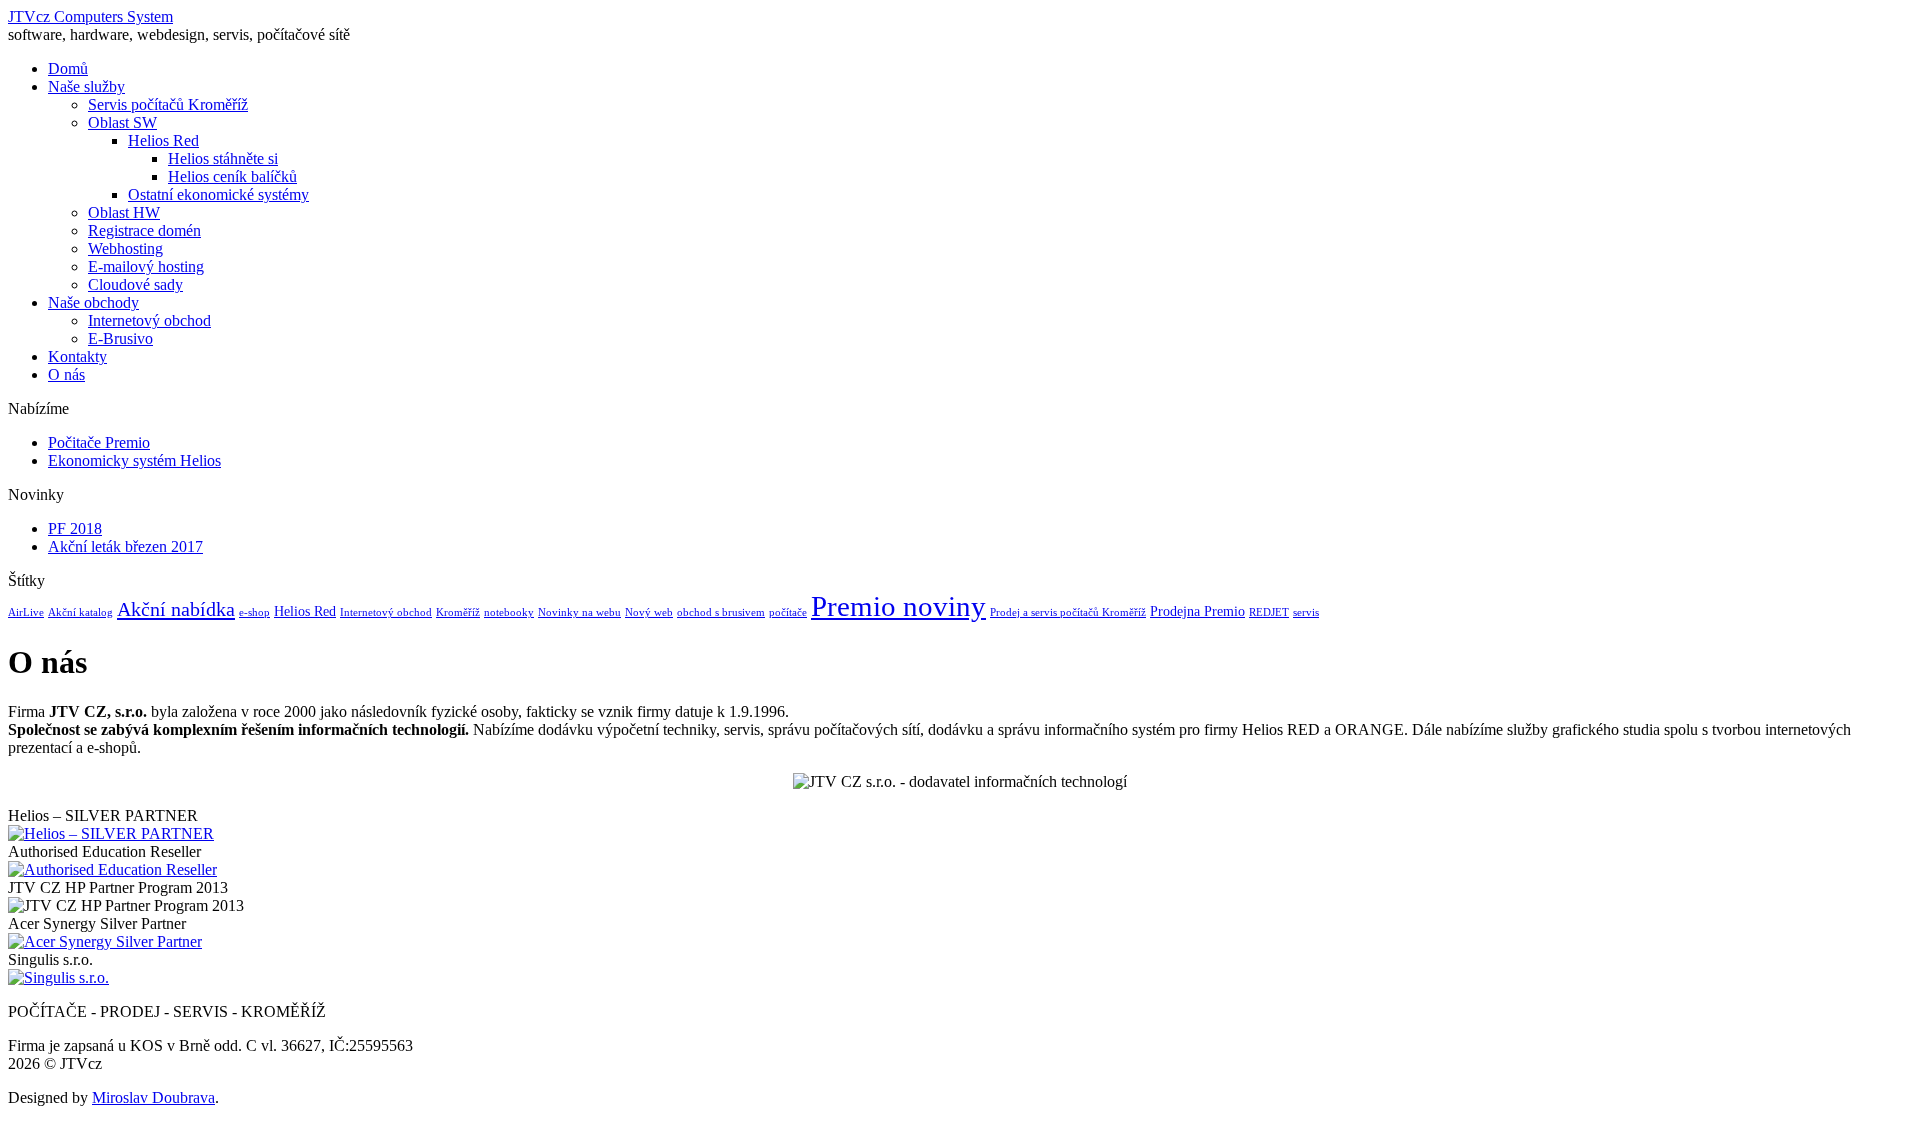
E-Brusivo (120, 338)
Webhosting (125, 248)
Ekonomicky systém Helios (134, 460)
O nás (66, 374)
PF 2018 (75, 528)
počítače (788, 612)
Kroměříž (458, 612)
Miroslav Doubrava (153, 1097)
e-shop (254, 612)
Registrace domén (144, 230)
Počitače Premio (99, 442)
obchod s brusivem (721, 612)
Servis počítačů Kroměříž (168, 104)
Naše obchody (93, 302)
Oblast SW (122, 122)
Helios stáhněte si (223, 158)
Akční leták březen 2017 (125, 546)
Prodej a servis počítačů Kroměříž (1068, 612)
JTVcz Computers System (90, 16)
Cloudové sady (135, 284)
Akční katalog (80, 612)
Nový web (649, 612)
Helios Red (163, 140)
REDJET (1269, 612)
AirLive (26, 612)
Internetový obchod (149, 320)
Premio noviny (898, 606)
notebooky (509, 612)
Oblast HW (124, 212)
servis (1306, 612)
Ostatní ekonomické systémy (218, 194)
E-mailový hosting (146, 266)
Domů (68, 68)
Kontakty (77, 356)
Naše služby (86, 86)
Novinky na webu (579, 612)
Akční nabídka (176, 609)
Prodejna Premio (1197, 611)
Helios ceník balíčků (232, 176)
